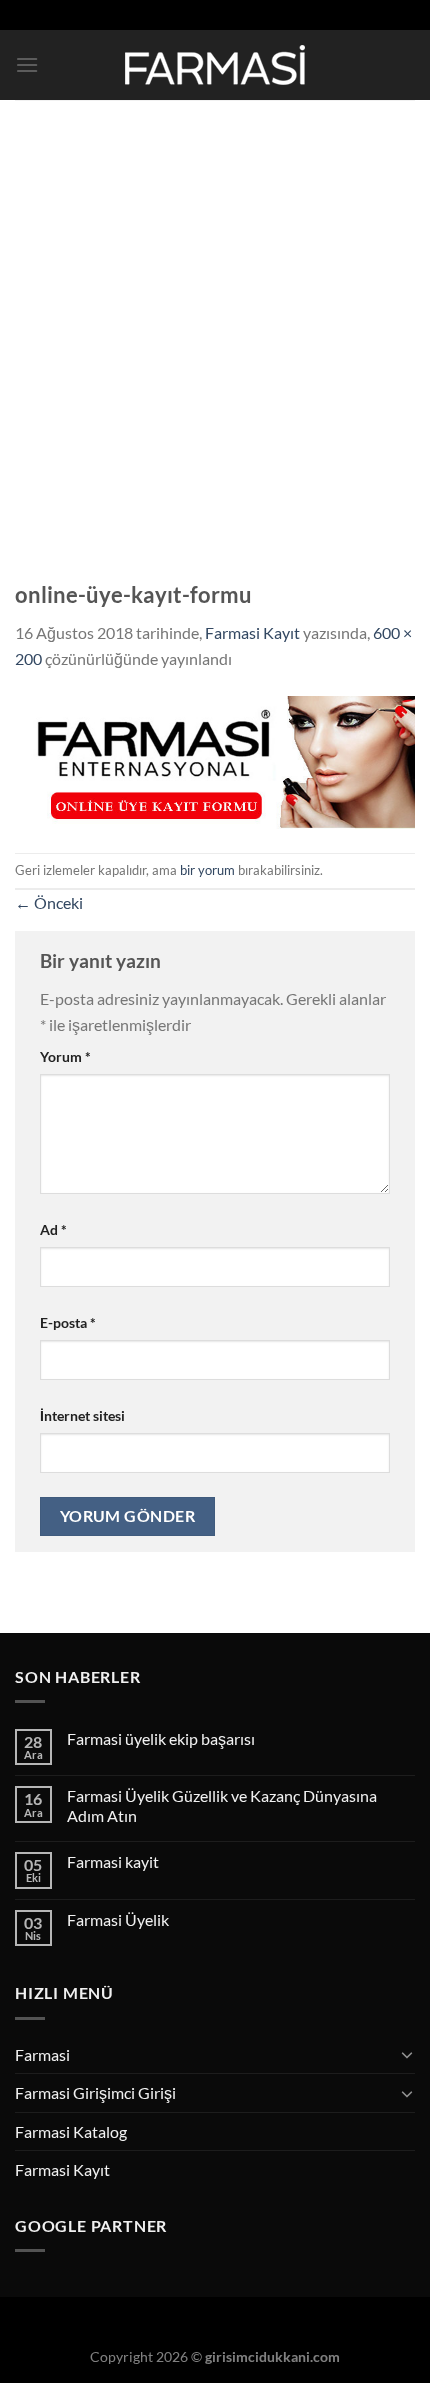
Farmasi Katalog (71, 2131)
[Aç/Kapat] (407, 2054)
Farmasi (42, 2054)
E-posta (68, 1322)
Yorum (65, 1056)
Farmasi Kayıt (252, 632)
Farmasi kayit (113, 1861)
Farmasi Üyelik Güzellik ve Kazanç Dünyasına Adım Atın (222, 1805)
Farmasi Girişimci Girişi (95, 2092)
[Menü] (27, 64)
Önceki (49, 902)
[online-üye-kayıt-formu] (215, 759)
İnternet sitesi (82, 1415)
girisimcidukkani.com (272, 2356)
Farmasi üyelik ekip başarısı (161, 1738)
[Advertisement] (215, 325)
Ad (53, 1229)
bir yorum (207, 870)
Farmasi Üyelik (118, 1919)
